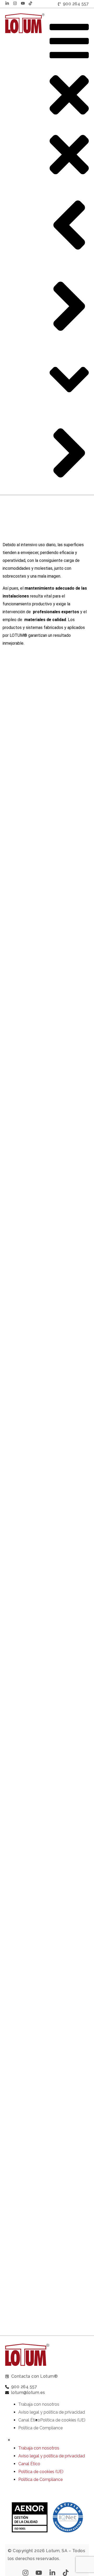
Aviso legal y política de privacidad (52, 2412)
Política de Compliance (40, 2428)
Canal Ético (29, 2420)
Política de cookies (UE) (63, 2420)
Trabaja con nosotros (39, 2404)
